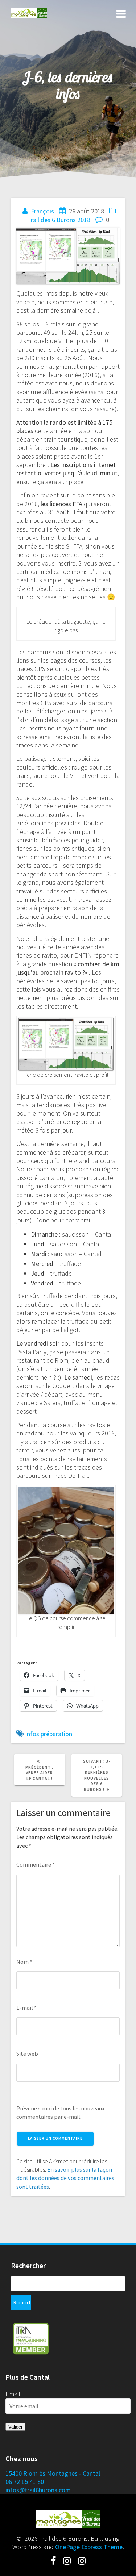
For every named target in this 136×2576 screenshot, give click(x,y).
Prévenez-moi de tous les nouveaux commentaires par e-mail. (60, 2112)
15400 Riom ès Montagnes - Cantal (53, 2473)
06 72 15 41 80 (25, 2482)
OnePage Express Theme (89, 2547)
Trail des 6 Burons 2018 (59, 220)
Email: (14, 2394)
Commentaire (36, 1864)
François (42, 211)
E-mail (26, 2008)
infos (32, 1734)
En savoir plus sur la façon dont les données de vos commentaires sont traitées (65, 2178)
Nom (24, 1962)
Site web (27, 2054)
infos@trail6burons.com (38, 2490)
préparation (56, 1734)
